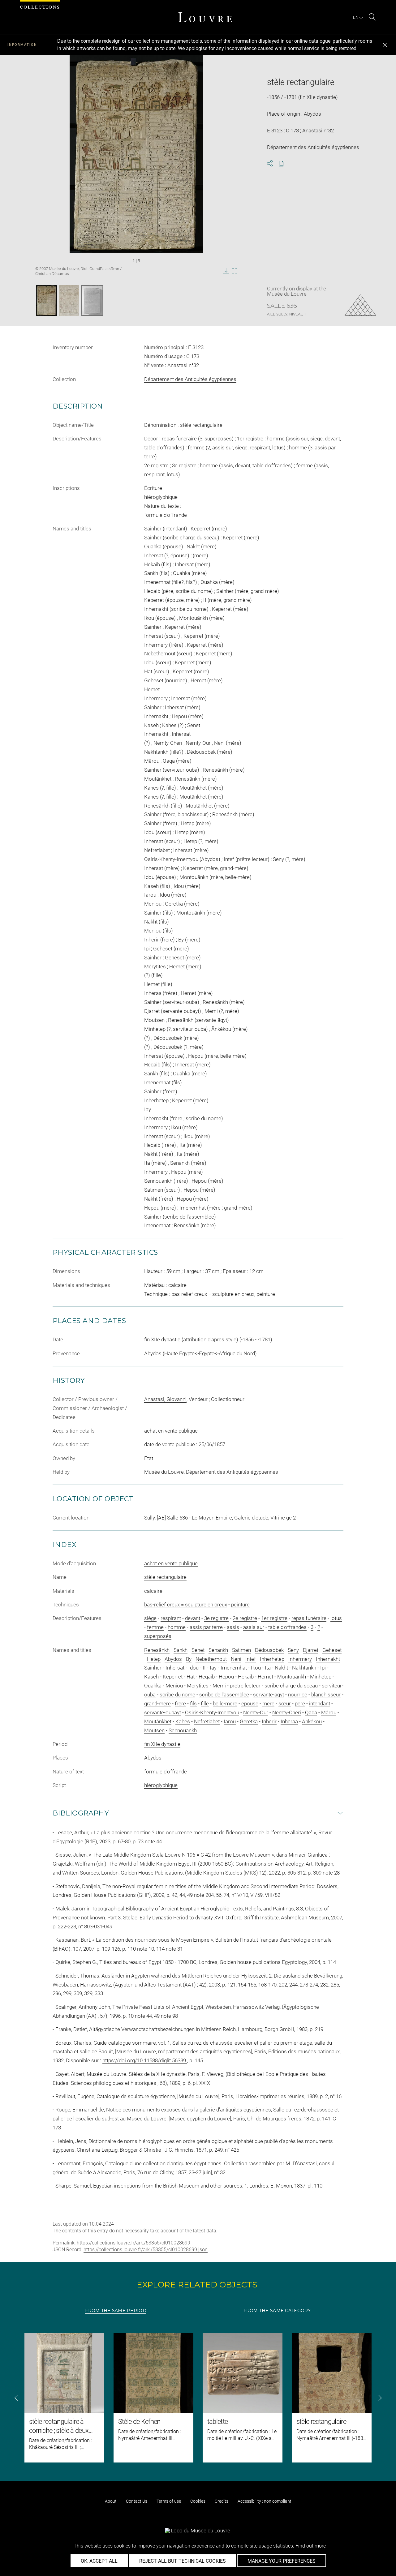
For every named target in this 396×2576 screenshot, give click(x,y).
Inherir (269, 1721)
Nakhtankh (304, 1668)
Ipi (323, 1668)
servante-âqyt (269, 1695)
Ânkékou (312, 1721)
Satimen (241, 1650)
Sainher (153, 1668)
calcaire (153, 1591)
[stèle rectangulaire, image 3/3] (92, 300)
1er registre (274, 1618)
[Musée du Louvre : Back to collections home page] (205, 17)
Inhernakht (328, 1659)
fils (193, 1704)
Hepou (226, 1677)
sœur (285, 1704)
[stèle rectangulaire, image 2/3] (69, 300)
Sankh (181, 1650)
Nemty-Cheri (287, 1712)
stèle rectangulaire (165, 1577)
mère (268, 1704)
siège (150, 1618)
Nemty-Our (256, 1712)
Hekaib (246, 1677)
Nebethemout (211, 1659)
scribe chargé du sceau (291, 1686)
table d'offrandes (287, 1627)
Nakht (281, 1668)
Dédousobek (269, 1650)
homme (177, 1627)
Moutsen (154, 1730)
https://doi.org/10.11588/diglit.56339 (145, 2060)
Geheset (332, 1650)
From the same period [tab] (116, 2311)
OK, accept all (99, 2561)
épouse (250, 1704)
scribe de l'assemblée (224, 1695)
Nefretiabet (207, 1721)
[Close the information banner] (385, 45)
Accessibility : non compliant (265, 2501)
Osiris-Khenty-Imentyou (212, 1712)
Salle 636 (282, 306)
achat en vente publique (171, 1563)
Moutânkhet (158, 1721)
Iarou (230, 1721)
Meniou (174, 1686)
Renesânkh (157, 1650)
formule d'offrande (166, 1772)
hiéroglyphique (161, 1785)
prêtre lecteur (245, 1686)
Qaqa (311, 1712)
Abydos (173, 1659)
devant (193, 1618)
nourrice (298, 1695)
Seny (293, 1650)
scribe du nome (177, 1695)
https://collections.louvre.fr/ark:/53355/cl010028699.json (146, 2250)
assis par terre (206, 1627)
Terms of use (169, 2501)
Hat (191, 1677)
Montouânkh (292, 1677)
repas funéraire (309, 1618)
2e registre (245, 1618)
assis (233, 1627)
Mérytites (198, 1686)
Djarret (311, 1650)
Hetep (154, 1659)
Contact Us (137, 2501)
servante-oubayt (163, 1712)
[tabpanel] (198, 2398)
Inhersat (175, 1668)
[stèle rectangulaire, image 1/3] (47, 300)
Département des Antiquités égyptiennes (190, 379)
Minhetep (321, 1677)
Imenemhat (234, 1668)
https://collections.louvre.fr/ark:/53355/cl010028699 (133, 2243)
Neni (236, 1659)
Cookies (198, 2501)
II (204, 1668)
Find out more (311, 2546)
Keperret (173, 1677)
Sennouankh (183, 1730)
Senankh (218, 1650)
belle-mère (225, 1704)
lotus (336, 1618)
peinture (240, 1605)
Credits (222, 2501)
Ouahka (153, 1686)
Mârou (329, 1712)
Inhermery (300, 1659)
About (111, 2501)
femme (155, 1627)
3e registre (216, 1618)
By (189, 1659)
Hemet (265, 1677)
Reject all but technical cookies (183, 2561)
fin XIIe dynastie (162, 1744)
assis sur (254, 1627)
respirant (171, 1618)
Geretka (249, 1721)
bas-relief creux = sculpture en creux (186, 1605)
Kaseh (151, 1677)
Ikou (256, 1668)
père (300, 1704)
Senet (198, 1650)
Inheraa (289, 1721)
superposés (158, 1636)
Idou (194, 1668)
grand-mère (157, 1704)
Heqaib (207, 1677)
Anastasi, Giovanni (165, 1399)
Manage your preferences (282, 2561)
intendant (320, 1704)
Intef (251, 1659)
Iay (213, 1668)
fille (205, 1704)
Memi (219, 1686)
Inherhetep (272, 1659)
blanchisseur (326, 1695)
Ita (268, 1668)
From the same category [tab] (277, 2311)
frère (180, 1704)
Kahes (183, 1721)
